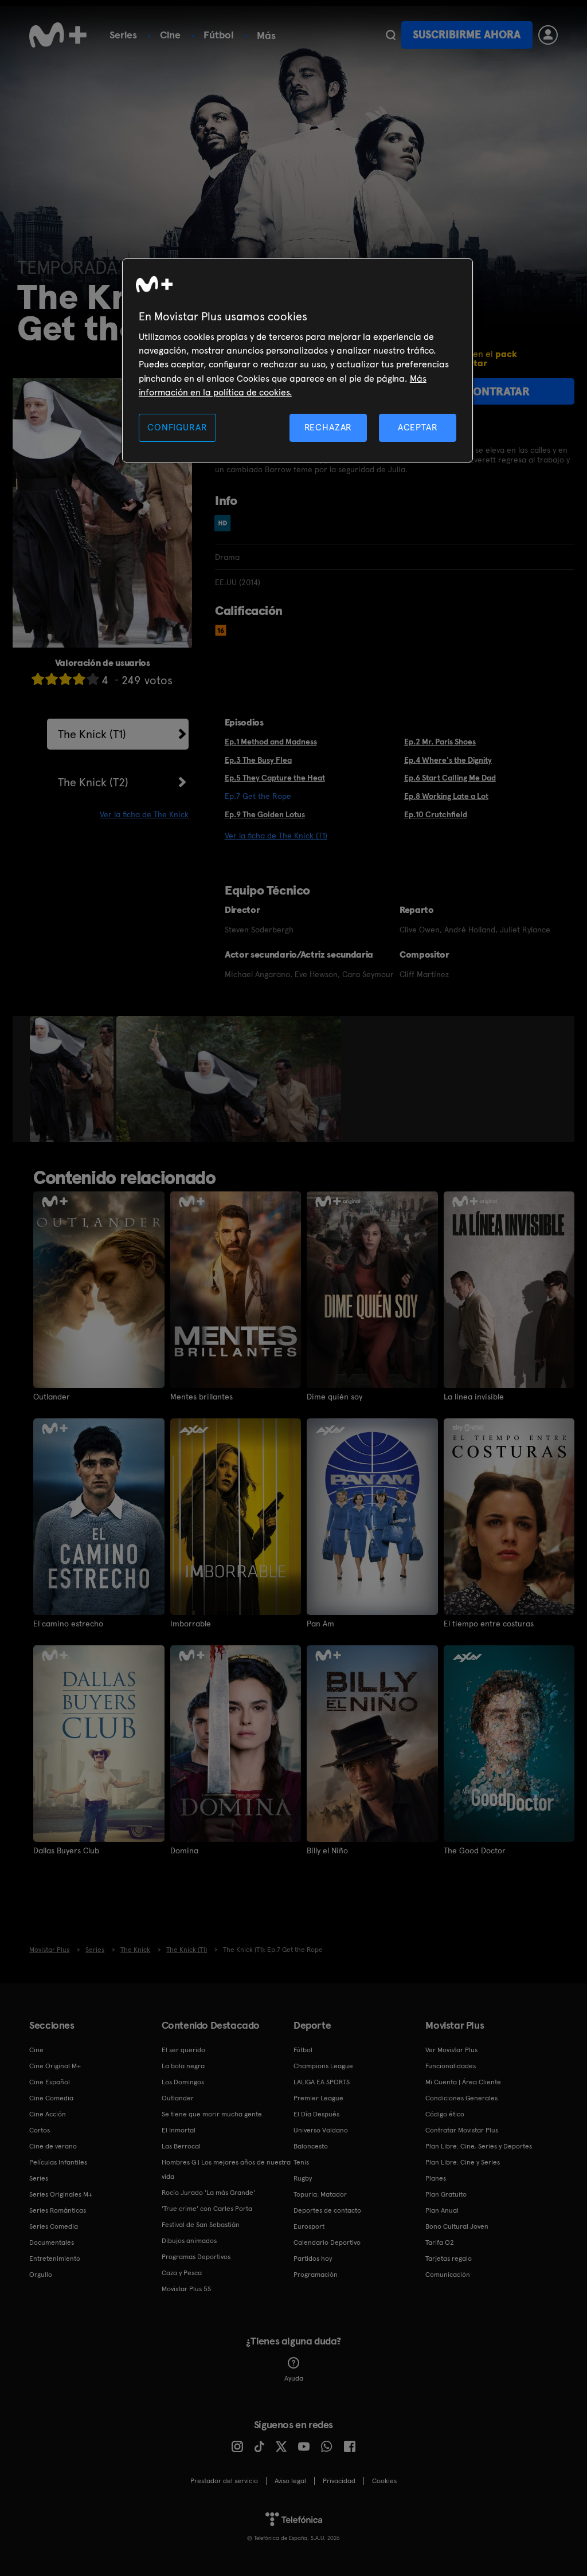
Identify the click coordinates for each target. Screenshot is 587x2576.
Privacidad (339, 2481)
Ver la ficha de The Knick (144, 814)
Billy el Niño (327, 1850)
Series (123, 35)
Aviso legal (290, 2481)
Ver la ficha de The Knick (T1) (276, 836)
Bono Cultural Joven (457, 2226)
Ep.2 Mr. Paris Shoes (440, 742)
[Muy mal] (38, 679)
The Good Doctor (475, 1850)
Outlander (52, 1397)
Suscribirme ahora (467, 35)
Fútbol (219, 35)
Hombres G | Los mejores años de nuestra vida (226, 2169)
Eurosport (309, 2226)
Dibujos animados (189, 2241)
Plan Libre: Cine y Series (463, 2162)
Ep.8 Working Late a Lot (446, 796)
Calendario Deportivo (327, 2242)
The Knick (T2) (93, 782)
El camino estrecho (68, 1624)
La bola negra (183, 2066)
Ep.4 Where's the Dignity (448, 760)
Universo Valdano (321, 2130)
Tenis (301, 2162)
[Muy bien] (93, 679)
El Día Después (316, 2114)
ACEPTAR (418, 427)
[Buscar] (391, 35)
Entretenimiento (55, 2259)
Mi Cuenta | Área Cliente (463, 2082)
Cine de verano (53, 2146)
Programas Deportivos (196, 2257)
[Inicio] (58, 35)
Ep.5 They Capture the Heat (275, 778)
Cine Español (50, 2082)
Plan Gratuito (446, 2194)
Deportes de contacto (327, 2210)
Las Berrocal (181, 2146)
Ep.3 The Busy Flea (258, 760)
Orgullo (41, 2275)
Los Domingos (183, 2082)
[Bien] (79, 679)
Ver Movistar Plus (451, 2050)
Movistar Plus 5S (186, 2289)
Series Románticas (58, 2210)
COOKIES (384, 2481)
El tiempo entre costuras (489, 1624)
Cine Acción (48, 2114)
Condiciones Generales (461, 2098)
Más (266, 36)
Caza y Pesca (182, 2273)
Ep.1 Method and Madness (271, 742)
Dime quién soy (334, 1397)
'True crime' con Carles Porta (207, 2209)
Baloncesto (311, 2146)
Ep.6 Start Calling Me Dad (450, 778)
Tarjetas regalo (449, 2259)
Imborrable (191, 1624)
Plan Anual (442, 2210)
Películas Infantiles (58, 2162)
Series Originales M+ (61, 2194)
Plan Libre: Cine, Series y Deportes (479, 2146)
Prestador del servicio (224, 2481)
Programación (316, 2275)
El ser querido (183, 2050)
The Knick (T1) (92, 734)
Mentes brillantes (201, 1397)
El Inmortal (179, 2130)
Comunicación (448, 2275)
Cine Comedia (51, 2098)
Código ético (445, 2114)
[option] (73, 1079)
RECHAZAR (328, 427)
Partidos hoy (313, 2259)
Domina (184, 1850)
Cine (170, 35)
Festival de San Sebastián (201, 2225)
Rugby (303, 2178)
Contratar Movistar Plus (462, 2130)
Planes (436, 2178)
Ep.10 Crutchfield (436, 814)
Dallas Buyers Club (66, 1850)
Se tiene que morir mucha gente (212, 2114)
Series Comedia (54, 2226)
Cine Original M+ (55, 2066)
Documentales (52, 2242)
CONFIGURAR (177, 427)
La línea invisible (474, 1397)
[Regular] (65, 679)
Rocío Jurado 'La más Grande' (208, 2193)
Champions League (323, 2066)
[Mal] (52, 679)
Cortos (40, 2130)
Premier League (318, 2098)
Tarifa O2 (440, 2242)
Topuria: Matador (320, 2194)
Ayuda (294, 2378)
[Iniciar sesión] (548, 35)
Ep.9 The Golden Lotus (265, 814)
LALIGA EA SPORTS (322, 2082)
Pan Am (320, 1624)
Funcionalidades (451, 2066)
